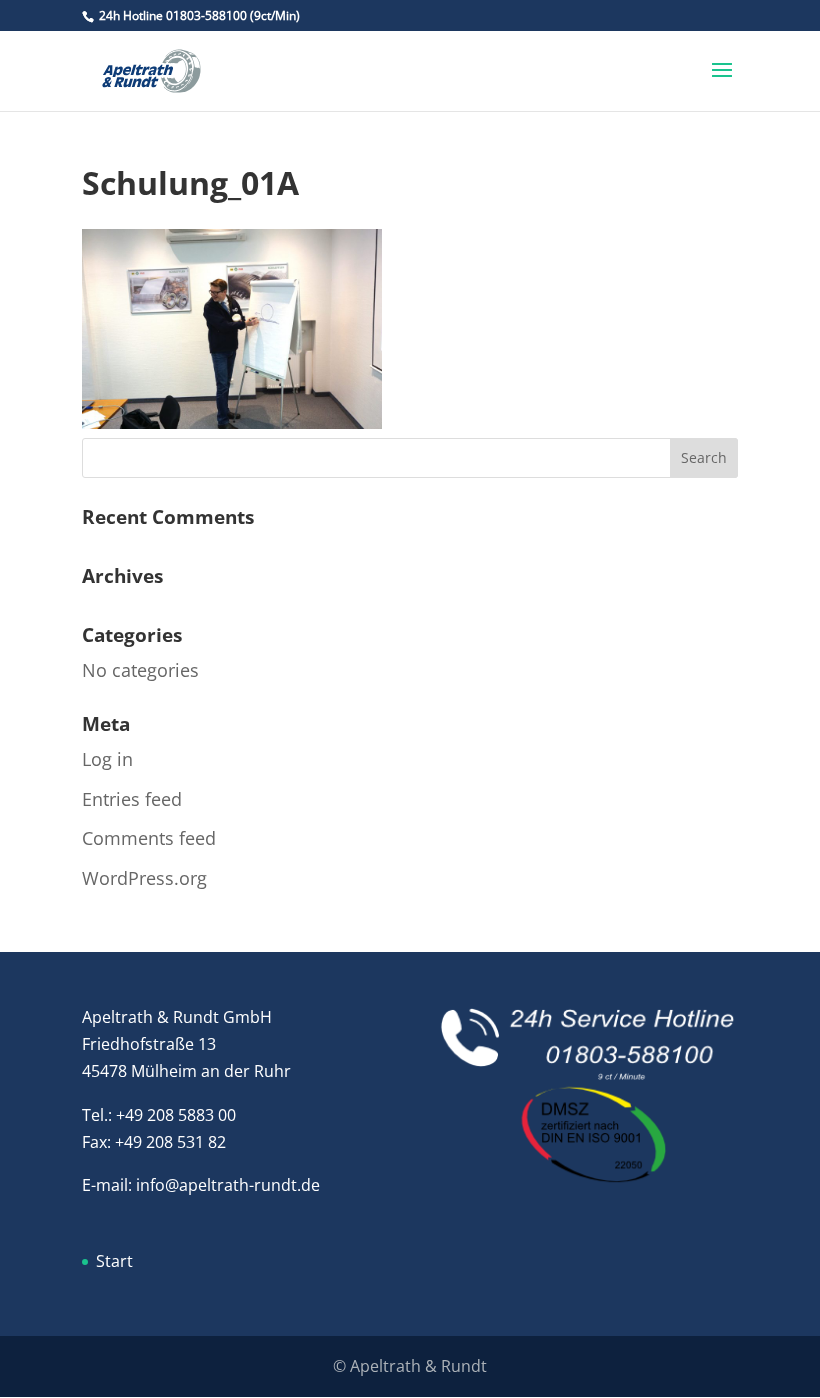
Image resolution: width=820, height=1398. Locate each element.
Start (114, 1261)
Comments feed (149, 838)
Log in (107, 759)
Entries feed (132, 799)
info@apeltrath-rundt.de (228, 1185)
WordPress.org (144, 878)
